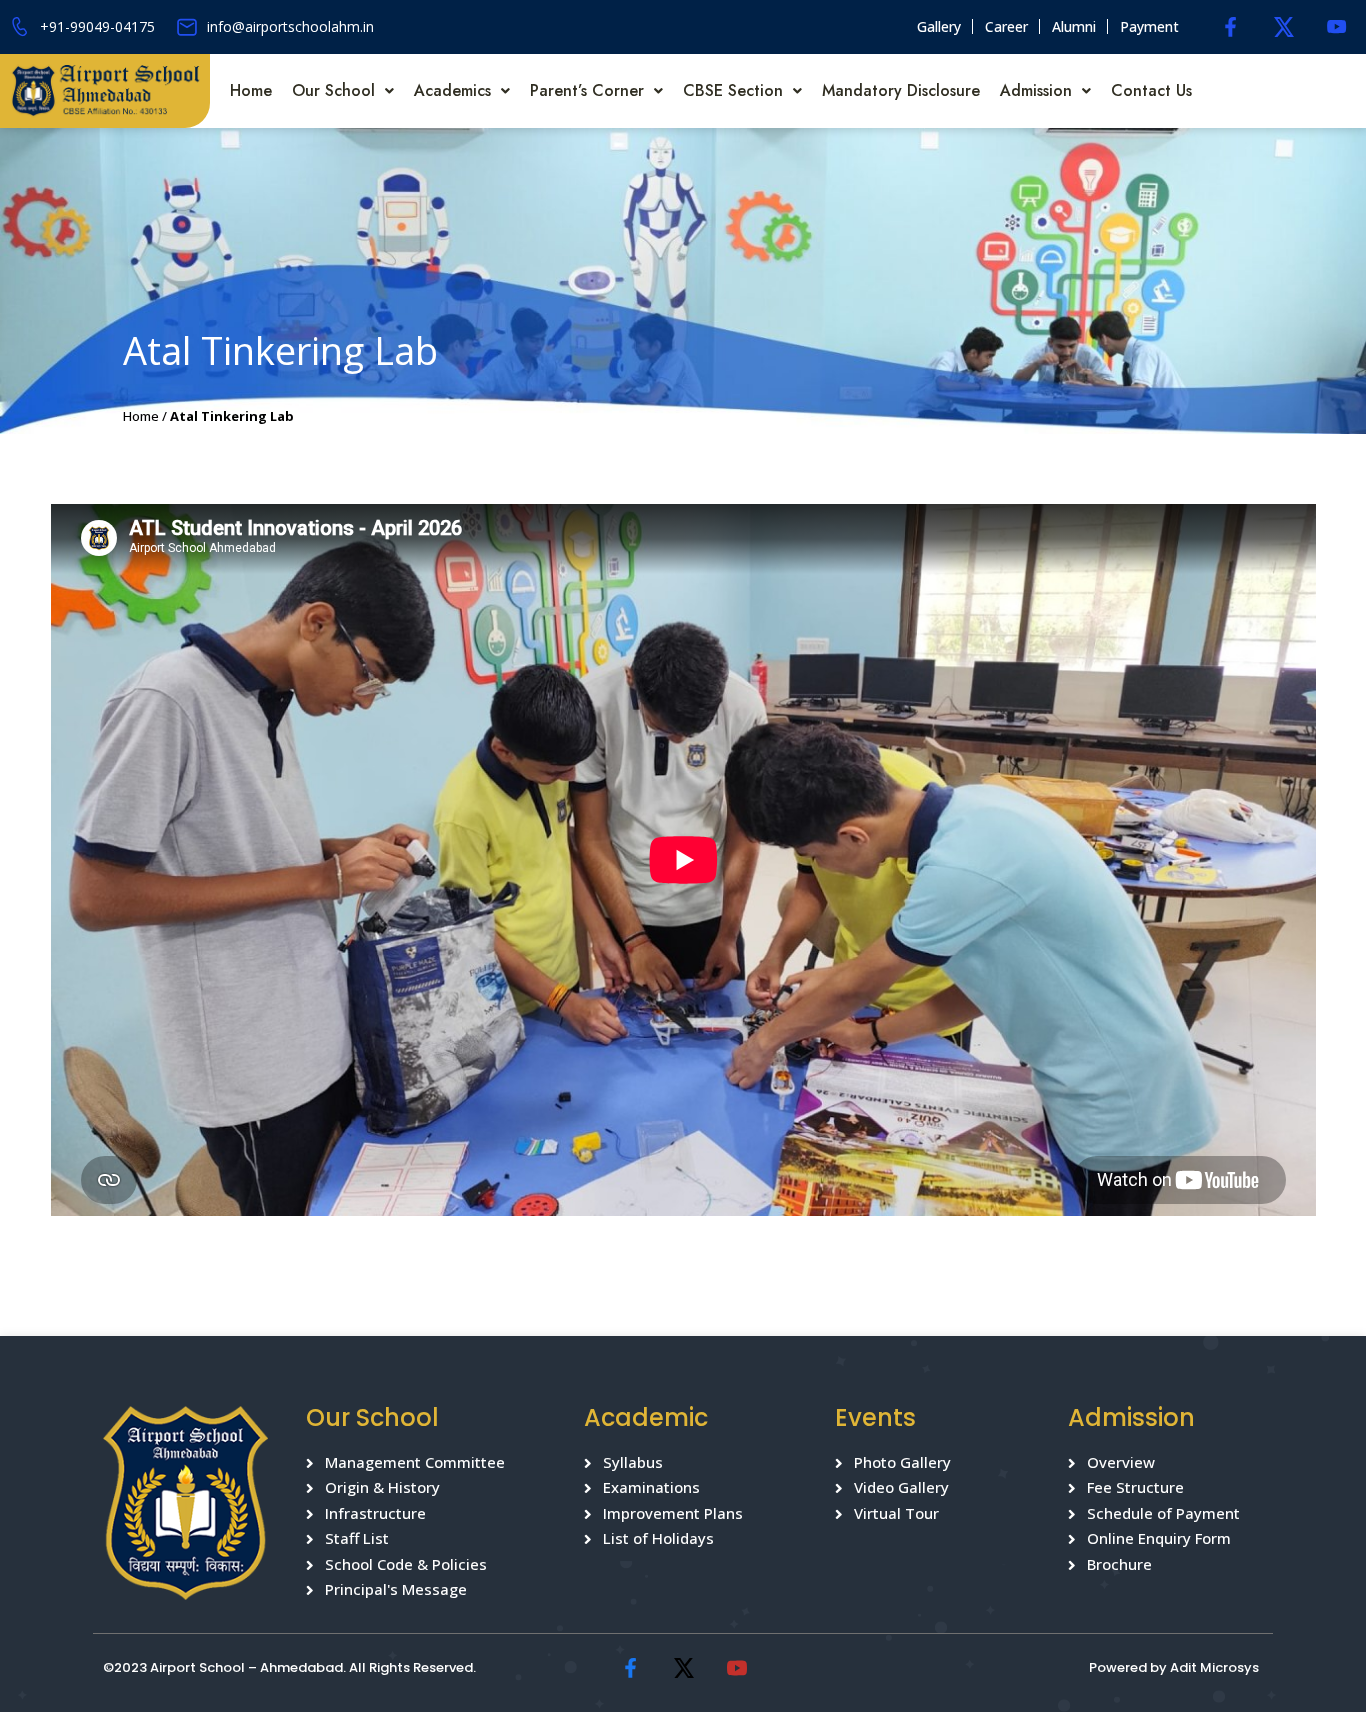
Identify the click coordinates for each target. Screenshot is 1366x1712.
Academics (452, 90)
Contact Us (1151, 90)
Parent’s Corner (587, 90)
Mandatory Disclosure (901, 90)
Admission (1036, 90)
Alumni (1074, 26)
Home (251, 90)
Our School (333, 90)
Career (1006, 26)
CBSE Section (733, 90)
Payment (1149, 26)
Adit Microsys (1214, 1667)
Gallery (939, 26)
